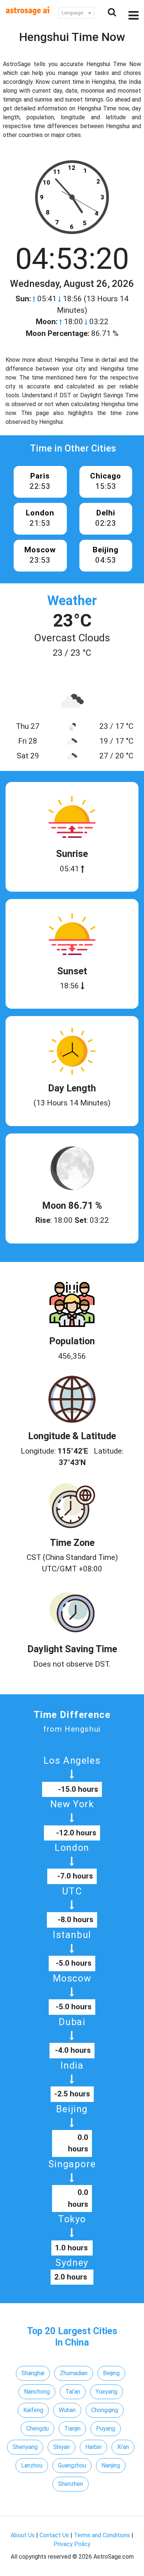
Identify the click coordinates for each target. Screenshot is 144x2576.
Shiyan (61, 2447)
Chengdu (37, 2428)
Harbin (93, 2447)
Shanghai (33, 2373)
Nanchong (37, 2392)
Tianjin (72, 2428)
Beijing (111, 2373)
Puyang (106, 2428)
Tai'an (73, 2392)
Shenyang (25, 2447)
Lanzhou (32, 2465)
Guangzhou (72, 2465)
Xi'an (123, 2447)
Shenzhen (71, 2484)
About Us (23, 2535)
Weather (72, 601)
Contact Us (54, 2535)
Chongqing (105, 2410)
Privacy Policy (72, 2544)
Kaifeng (33, 2410)
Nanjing (111, 2465)
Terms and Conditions (102, 2535)
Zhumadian (74, 2373)
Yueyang (107, 2392)
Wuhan (67, 2410)
